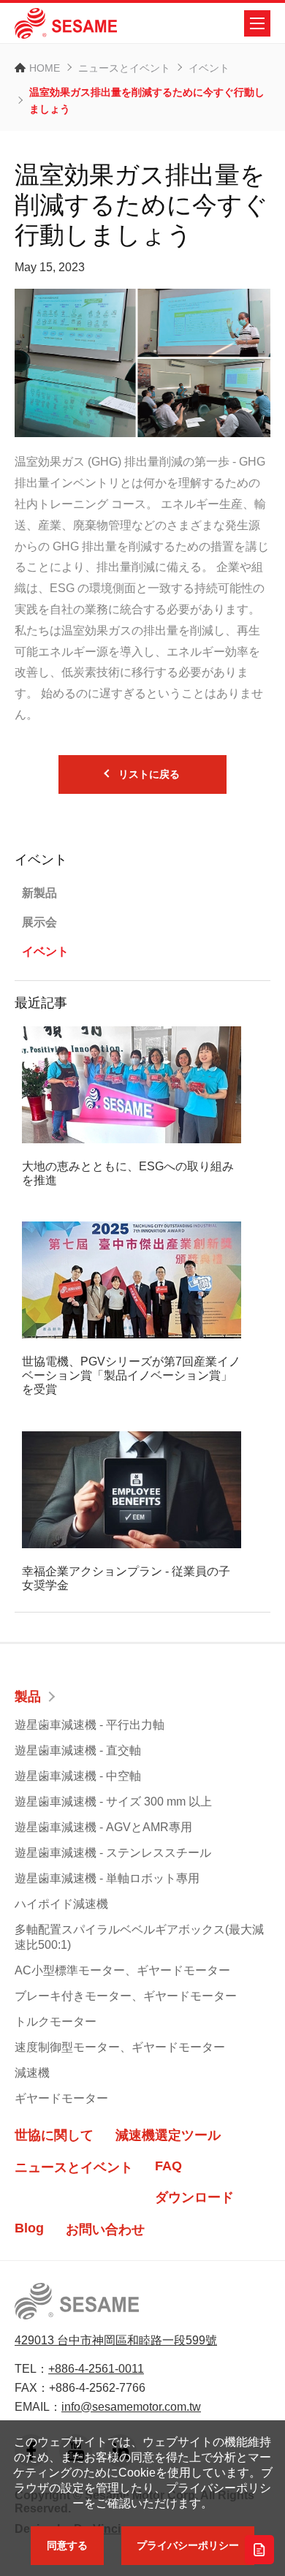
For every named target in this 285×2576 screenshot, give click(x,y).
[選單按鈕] (257, 23)
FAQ (168, 2166)
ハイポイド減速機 (61, 1904)
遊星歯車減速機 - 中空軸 (78, 1776)
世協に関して (54, 2135)
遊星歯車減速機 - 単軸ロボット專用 (107, 1878)
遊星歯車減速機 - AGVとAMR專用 (103, 1827)
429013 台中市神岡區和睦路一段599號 (116, 2340)
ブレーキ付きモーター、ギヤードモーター (126, 1996)
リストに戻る (149, 774)
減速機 (32, 2073)
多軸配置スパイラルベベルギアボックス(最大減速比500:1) (139, 1937)
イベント (209, 68)
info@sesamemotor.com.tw (131, 2407)
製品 (28, 1697)
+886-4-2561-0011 (96, 2369)
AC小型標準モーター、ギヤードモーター (122, 1970)
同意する (67, 2545)
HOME (45, 68)
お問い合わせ (105, 2230)
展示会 (39, 922)
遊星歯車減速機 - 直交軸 (78, 1750)
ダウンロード (194, 2197)
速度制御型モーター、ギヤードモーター (120, 2047)
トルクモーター (56, 2022)
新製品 (39, 893)
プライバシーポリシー (188, 2545)
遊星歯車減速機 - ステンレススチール (113, 1853)
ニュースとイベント (124, 68)
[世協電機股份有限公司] (66, 23)
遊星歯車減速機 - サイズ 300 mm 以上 (113, 1802)
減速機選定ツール (168, 2135)
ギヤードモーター (61, 2098)
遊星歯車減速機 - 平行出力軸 (90, 1725)
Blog (29, 2228)
